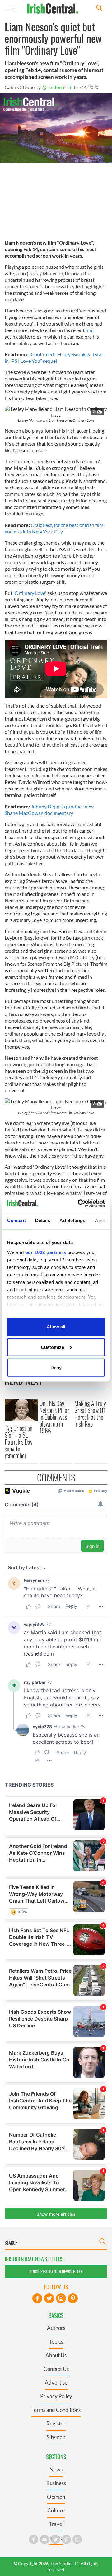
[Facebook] (37, 2298)
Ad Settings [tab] (72, 1220)
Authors (56, 2328)
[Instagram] (61, 2298)
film (89, 330)
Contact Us (56, 2369)
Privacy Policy (56, 2396)
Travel (56, 2524)
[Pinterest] (73, 2298)
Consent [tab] (16, 1220)
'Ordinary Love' (29, 593)
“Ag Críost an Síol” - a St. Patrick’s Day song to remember (19, 1442)
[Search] (99, 9)
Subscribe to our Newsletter (56, 2271)
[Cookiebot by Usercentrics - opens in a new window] (79, 1203)
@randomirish (57, 87)
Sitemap (56, 2437)
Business (56, 2483)
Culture (56, 2510)
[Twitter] (49, 2298)
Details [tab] (43, 1220)
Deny (56, 1367)
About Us (56, 2355)
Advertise (56, 2383)
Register (56, 2423)
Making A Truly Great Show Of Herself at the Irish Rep (90, 1414)
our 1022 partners (46, 1252)
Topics (56, 2342)
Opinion (56, 2497)
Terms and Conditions (56, 2410)
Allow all (56, 1327)
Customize (52, 1347)
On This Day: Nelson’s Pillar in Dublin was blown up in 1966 (54, 1417)
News (56, 2469)
